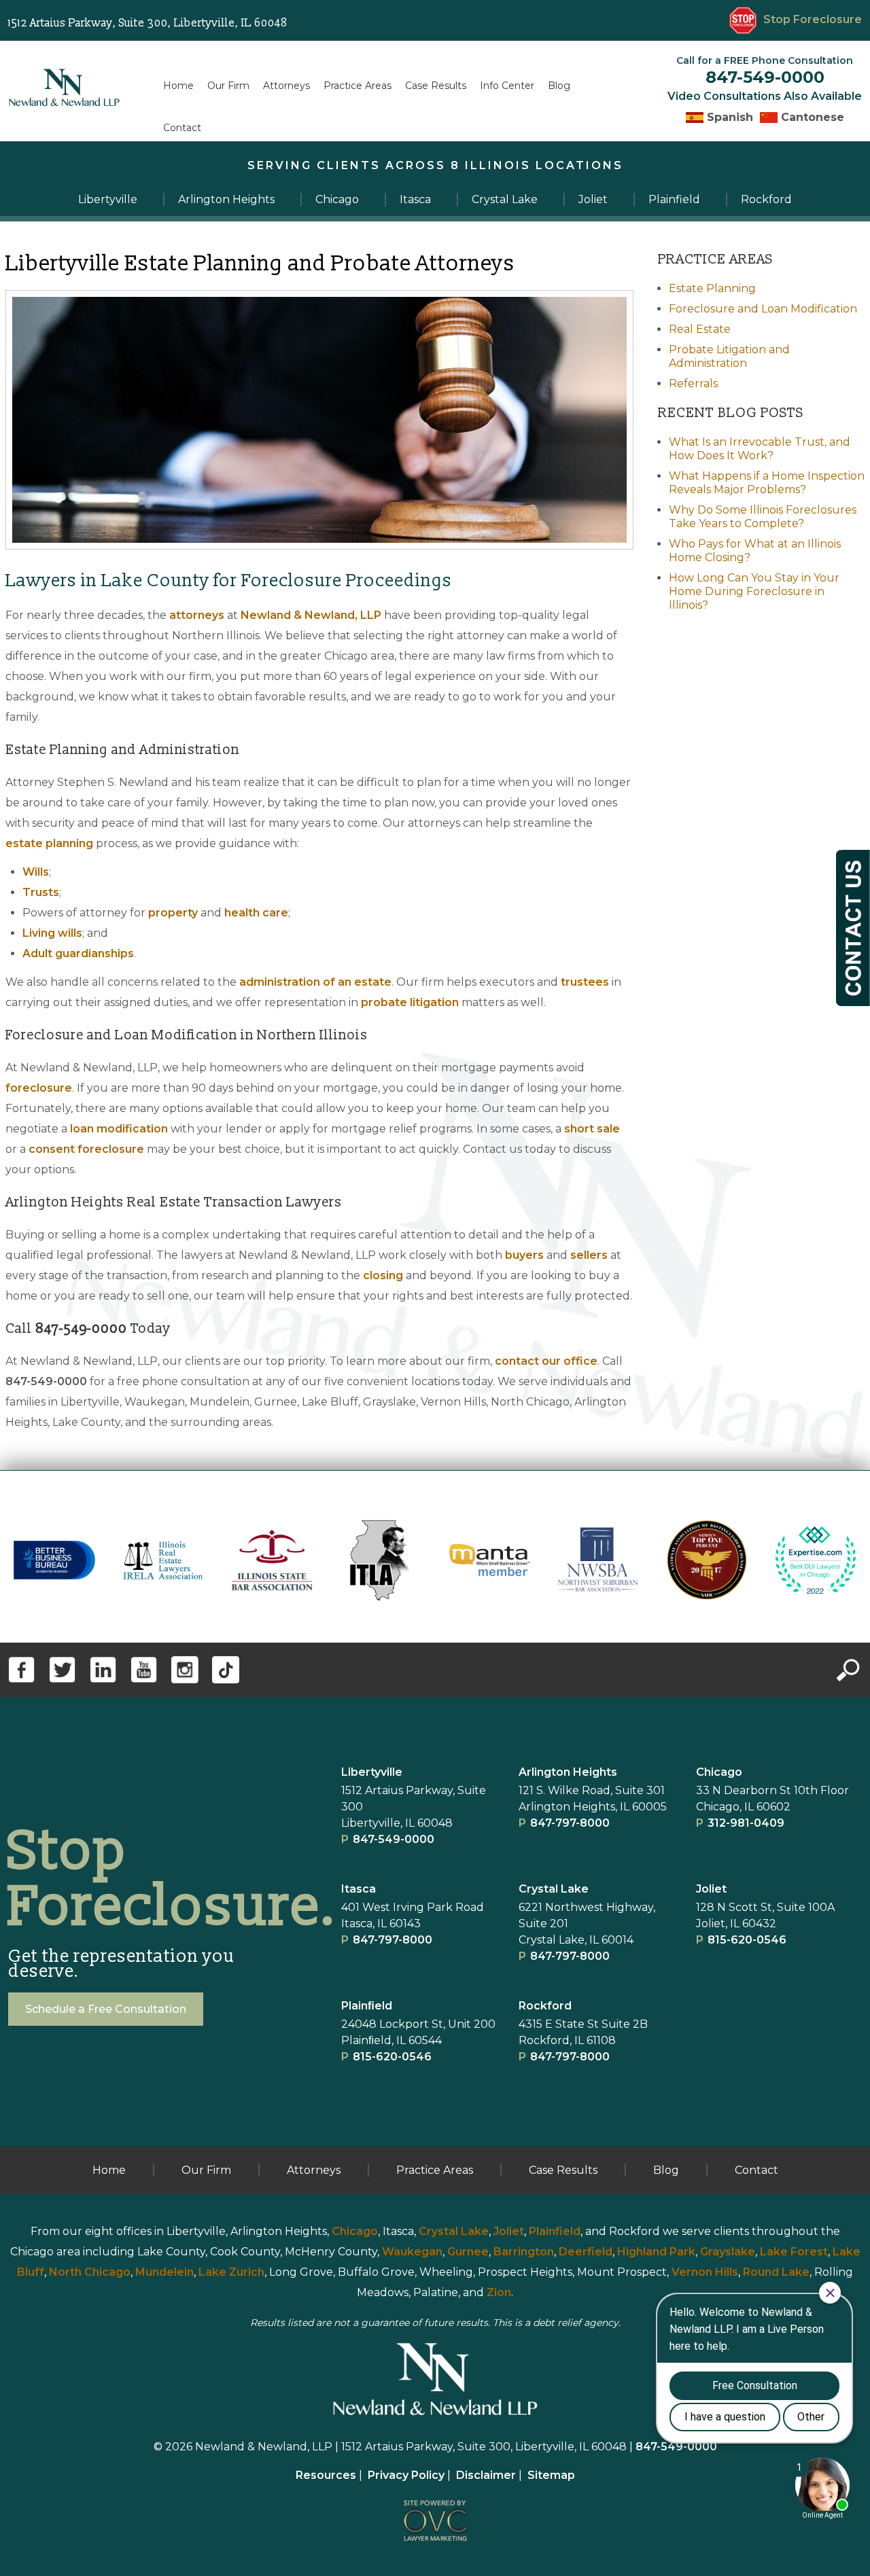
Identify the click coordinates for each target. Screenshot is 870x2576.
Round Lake (776, 2272)
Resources (326, 2475)
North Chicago (90, 2272)
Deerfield (586, 2252)
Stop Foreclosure (813, 19)
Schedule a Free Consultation (106, 2009)
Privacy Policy (406, 2475)
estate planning (49, 843)
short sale (592, 1129)
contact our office (546, 1361)
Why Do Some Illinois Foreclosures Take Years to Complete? (763, 517)
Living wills (52, 933)
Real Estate (700, 329)
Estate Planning (712, 288)
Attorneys (286, 86)
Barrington (524, 2252)
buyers (524, 1255)
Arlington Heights (568, 1772)
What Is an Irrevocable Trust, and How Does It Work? (760, 449)
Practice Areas (358, 86)
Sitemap (551, 2475)
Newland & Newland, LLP (311, 615)
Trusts (41, 892)
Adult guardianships (78, 953)
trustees (585, 982)
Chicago (719, 1772)
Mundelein (164, 2272)
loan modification (119, 1129)
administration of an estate (315, 982)
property (173, 913)
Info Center (507, 86)
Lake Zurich (231, 2272)
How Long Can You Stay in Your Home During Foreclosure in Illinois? (754, 591)
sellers (589, 1255)
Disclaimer (486, 2475)
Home (178, 86)
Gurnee (468, 2252)
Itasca (359, 1889)
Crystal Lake (554, 1889)
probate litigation (410, 1002)
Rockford (545, 2006)
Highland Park (656, 2252)
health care (256, 913)
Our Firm (228, 86)
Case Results (436, 86)
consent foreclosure (86, 1149)
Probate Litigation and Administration (729, 356)
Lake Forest (794, 2252)
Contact (182, 128)
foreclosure (39, 1088)
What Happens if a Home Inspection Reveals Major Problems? (767, 483)
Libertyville (372, 1772)
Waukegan (412, 2252)
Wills (36, 872)
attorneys (197, 615)
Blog (559, 86)
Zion (499, 2292)
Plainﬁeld (367, 2006)
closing (383, 1275)
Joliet (711, 1889)
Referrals (693, 383)
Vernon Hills (705, 2272)
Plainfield (555, 2231)
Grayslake (728, 2252)
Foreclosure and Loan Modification (763, 309)
